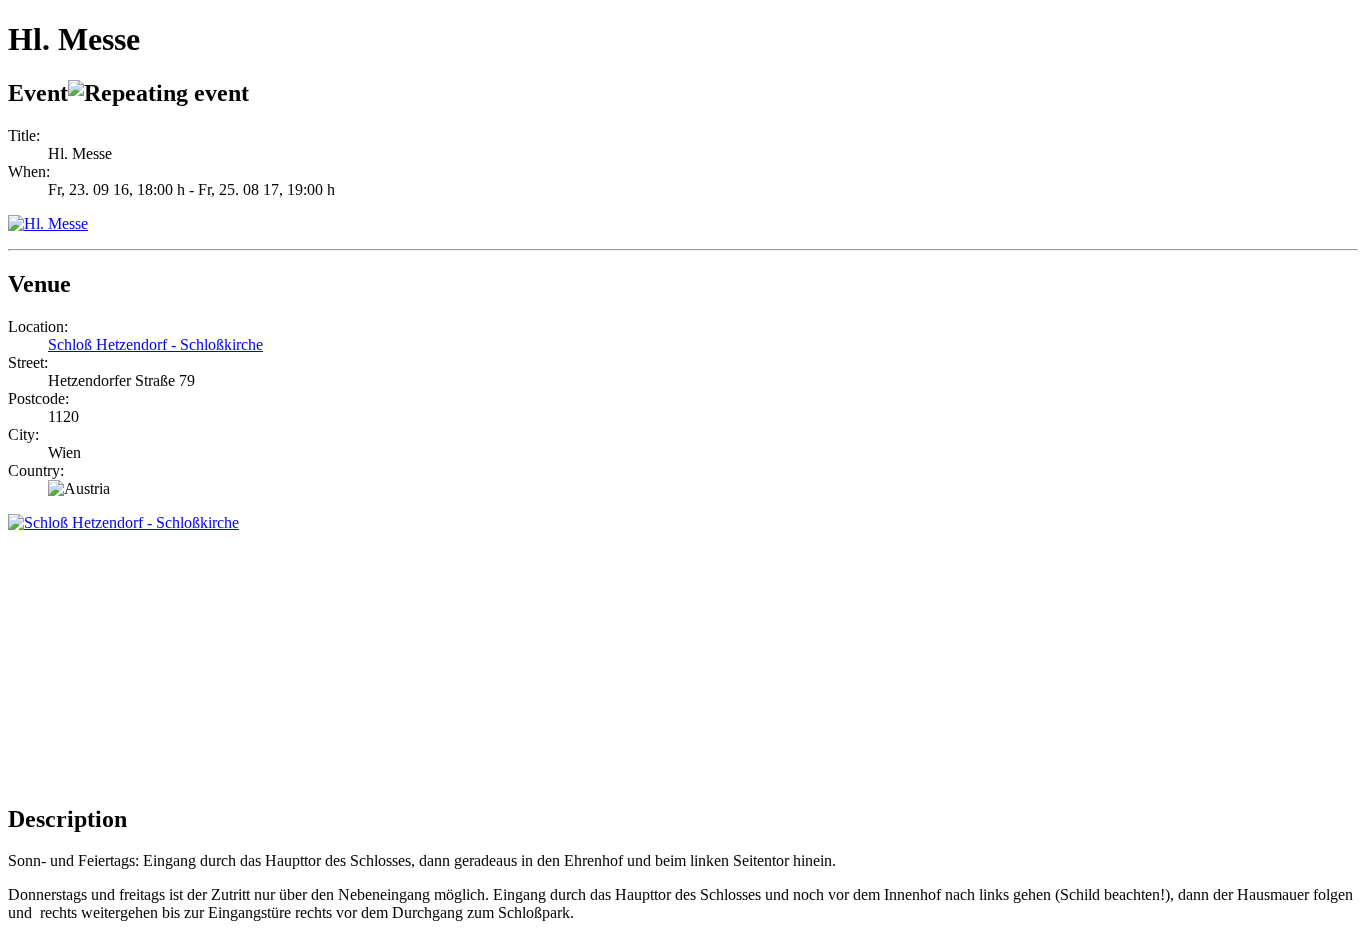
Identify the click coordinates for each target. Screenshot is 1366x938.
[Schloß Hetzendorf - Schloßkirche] (123, 522)
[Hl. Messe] (48, 223)
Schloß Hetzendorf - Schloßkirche (155, 344)
